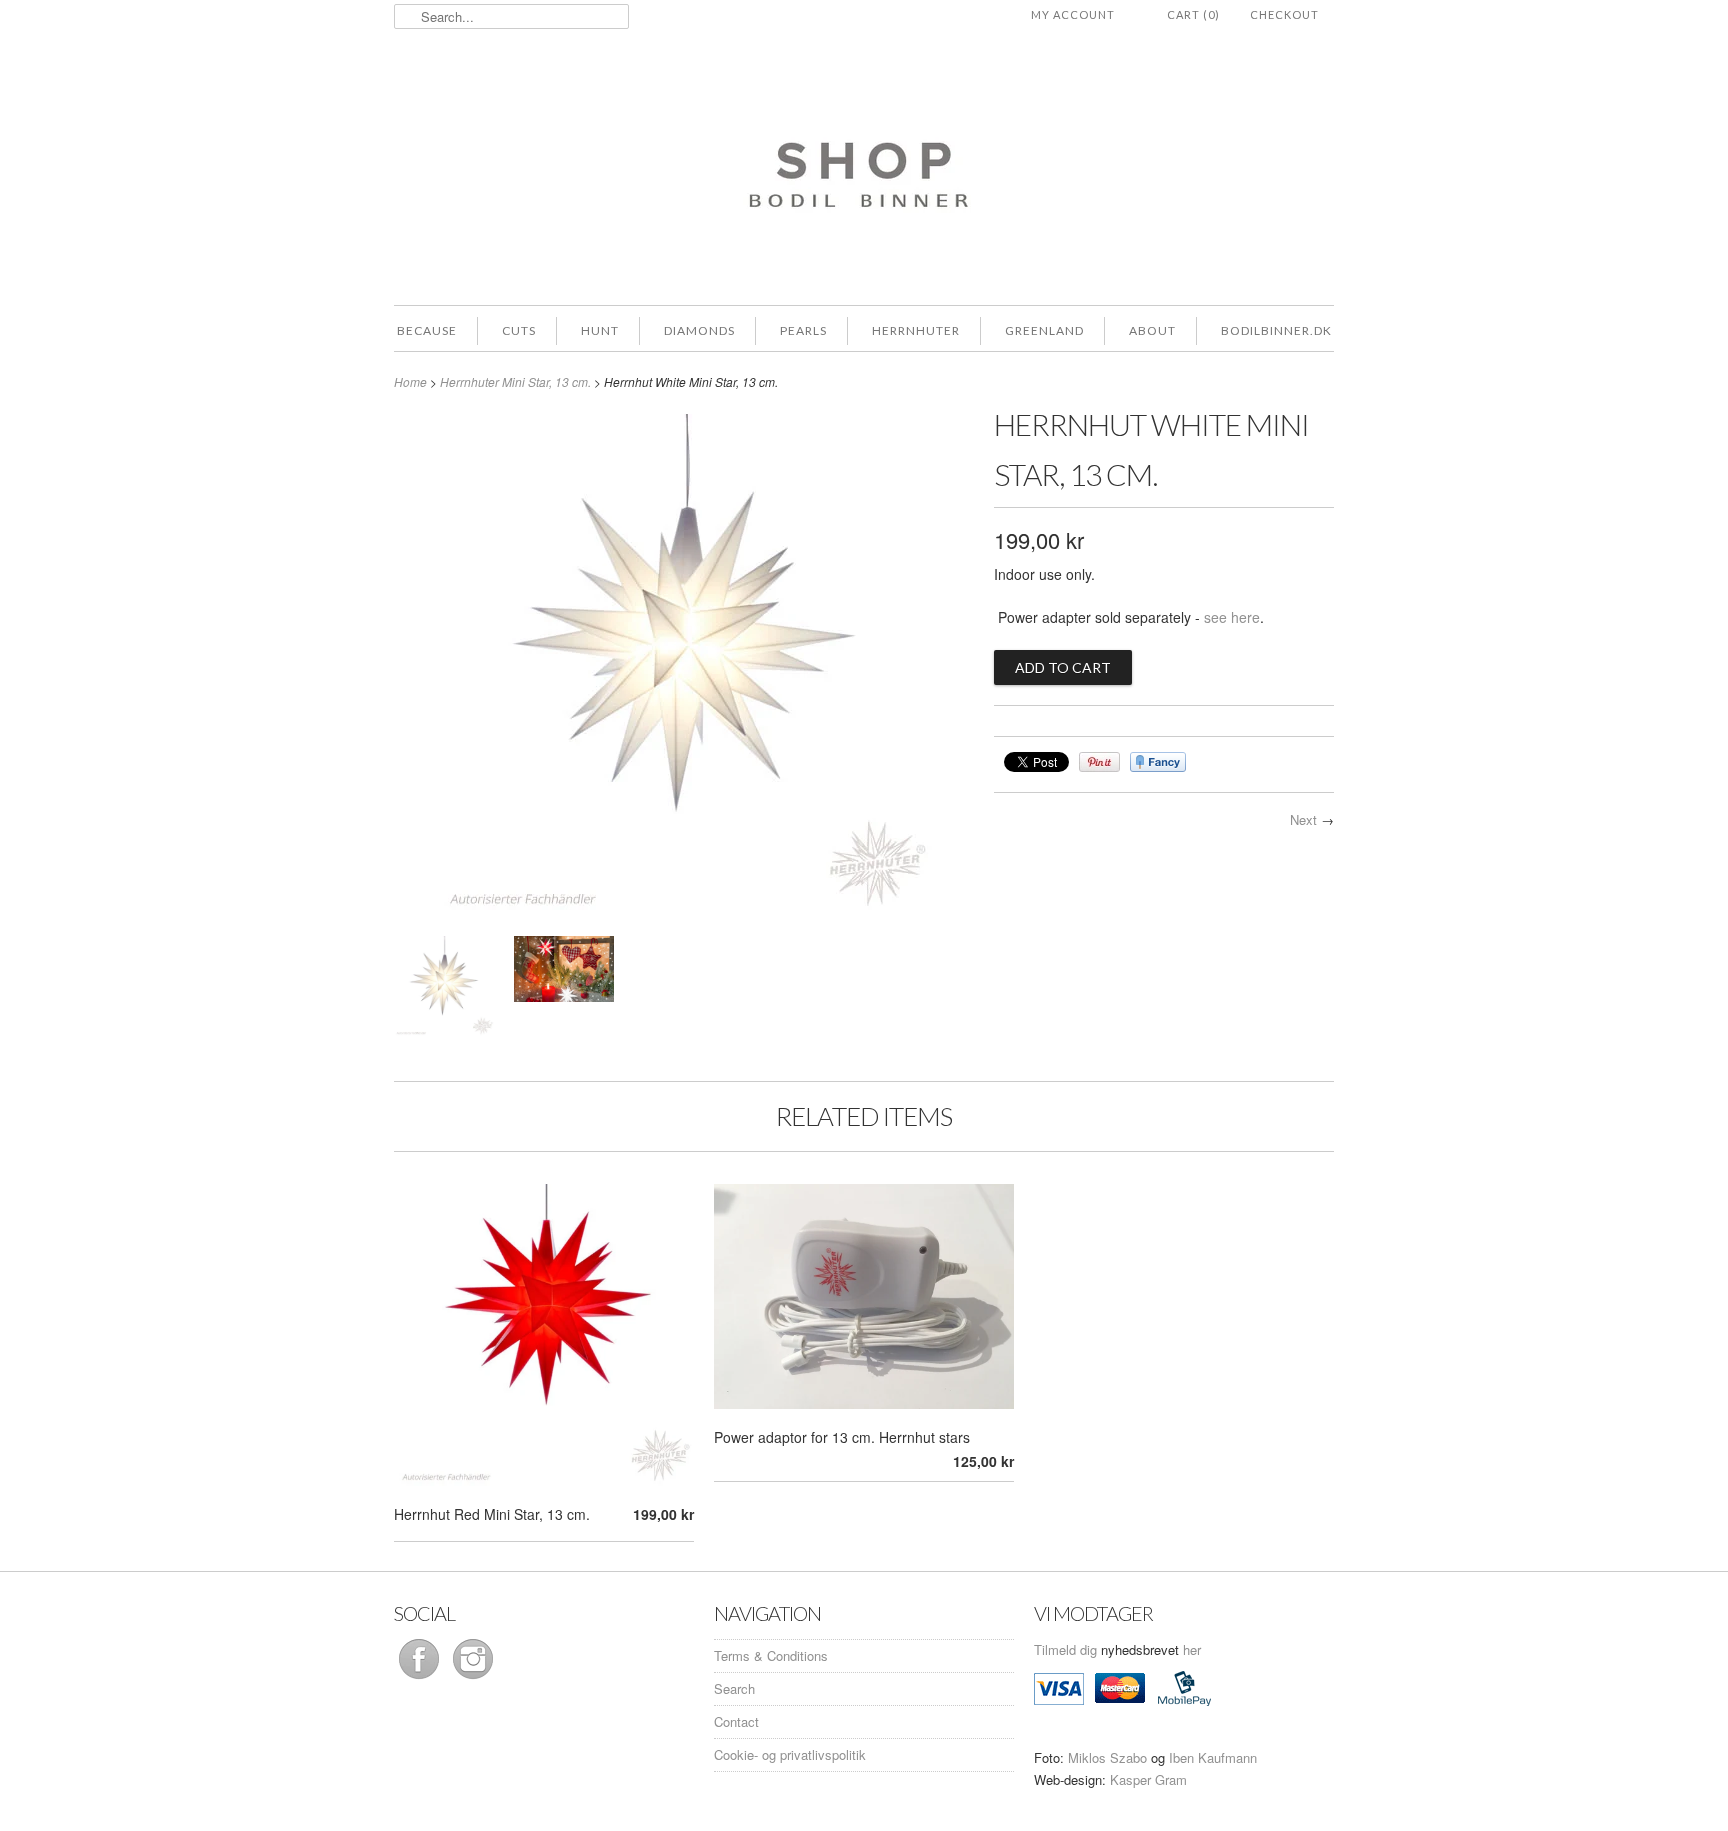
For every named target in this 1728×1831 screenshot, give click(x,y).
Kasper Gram (1148, 1779)
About (1152, 330)
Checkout (1284, 14)
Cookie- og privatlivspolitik (790, 1754)
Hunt (600, 330)
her (1192, 1649)
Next (1303, 819)
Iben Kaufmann (1213, 1757)
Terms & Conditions (771, 1655)
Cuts (519, 330)
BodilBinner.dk (1276, 330)
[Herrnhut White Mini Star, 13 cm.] (684, 908)
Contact (736, 1721)
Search (734, 1688)
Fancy (1158, 762)
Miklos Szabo (1107, 1757)
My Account (1073, 14)
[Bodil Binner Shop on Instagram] (473, 1678)
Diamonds (699, 330)
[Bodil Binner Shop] (864, 165)
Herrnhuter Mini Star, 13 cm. (515, 381)
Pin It (1099, 762)
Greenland (1044, 330)
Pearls (803, 330)
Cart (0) (1193, 14)
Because (427, 330)
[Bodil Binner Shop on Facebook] (421, 1678)
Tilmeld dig (1067, 1649)
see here (1232, 617)
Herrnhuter (916, 330)
